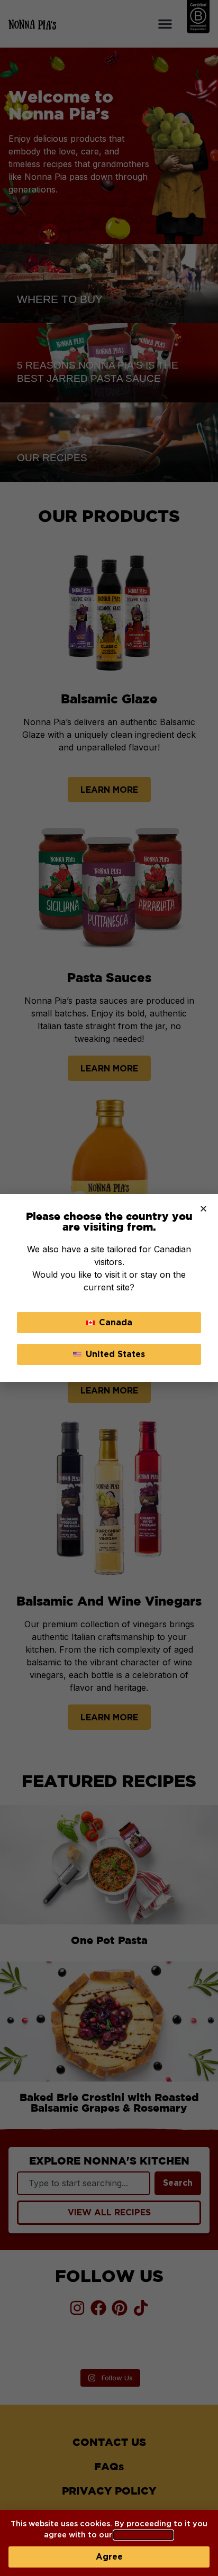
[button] (203, 1209)
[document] (109, 1288)
